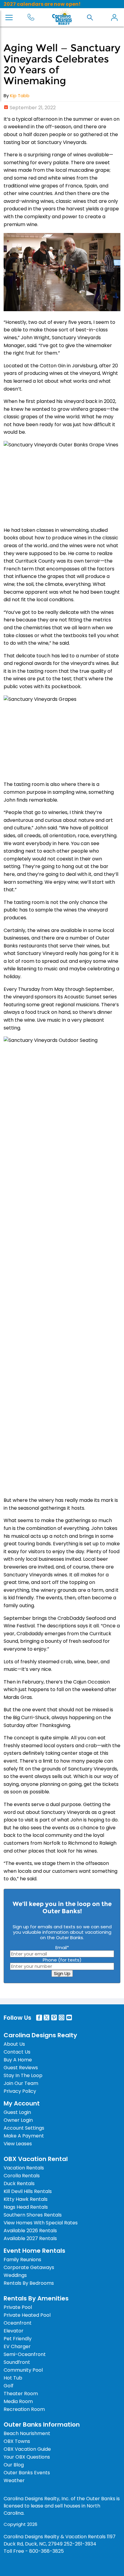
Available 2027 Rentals (30, 2238)
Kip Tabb (20, 96)
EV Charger (17, 2346)
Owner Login (18, 2120)
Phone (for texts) (62, 1960)
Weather (14, 2480)
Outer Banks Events (27, 2473)
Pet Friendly (18, 2339)
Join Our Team (21, 2083)
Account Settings (24, 2128)
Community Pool (23, 2370)
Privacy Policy (20, 2091)
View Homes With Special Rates (41, 2223)
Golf (9, 2386)
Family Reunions (22, 2260)
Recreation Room (24, 2409)
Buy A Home (18, 2060)
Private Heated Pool (27, 2315)
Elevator (14, 2331)
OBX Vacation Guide (27, 2449)
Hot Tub (13, 2378)
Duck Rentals (19, 2183)
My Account (114, 18)
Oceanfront (18, 2323)
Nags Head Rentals (26, 2207)
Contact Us (17, 2052)
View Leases (18, 2144)
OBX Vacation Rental (36, 2159)
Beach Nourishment (27, 2433)
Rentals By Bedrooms (29, 2283)
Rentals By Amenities (36, 2298)
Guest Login (17, 2112)
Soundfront (17, 2362)
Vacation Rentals (24, 2168)
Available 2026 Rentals (30, 2231)
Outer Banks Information (42, 2424)
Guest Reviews (21, 2068)
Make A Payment (24, 2136)
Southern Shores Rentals (33, 2215)
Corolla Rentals (22, 2176)
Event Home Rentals (34, 2251)
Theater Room (21, 2394)
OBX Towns (17, 2441)
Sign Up (62, 1973)
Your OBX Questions (27, 2457)
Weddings (15, 2275)
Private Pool (18, 2307)
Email (62, 1947)
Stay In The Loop (23, 2075)
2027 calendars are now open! (42, 4)
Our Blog (14, 2465)
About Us (14, 2044)
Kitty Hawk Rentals (26, 2199)
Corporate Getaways (29, 2267)
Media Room (18, 2401)
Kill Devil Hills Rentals (28, 2191)
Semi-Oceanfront (25, 2354)
